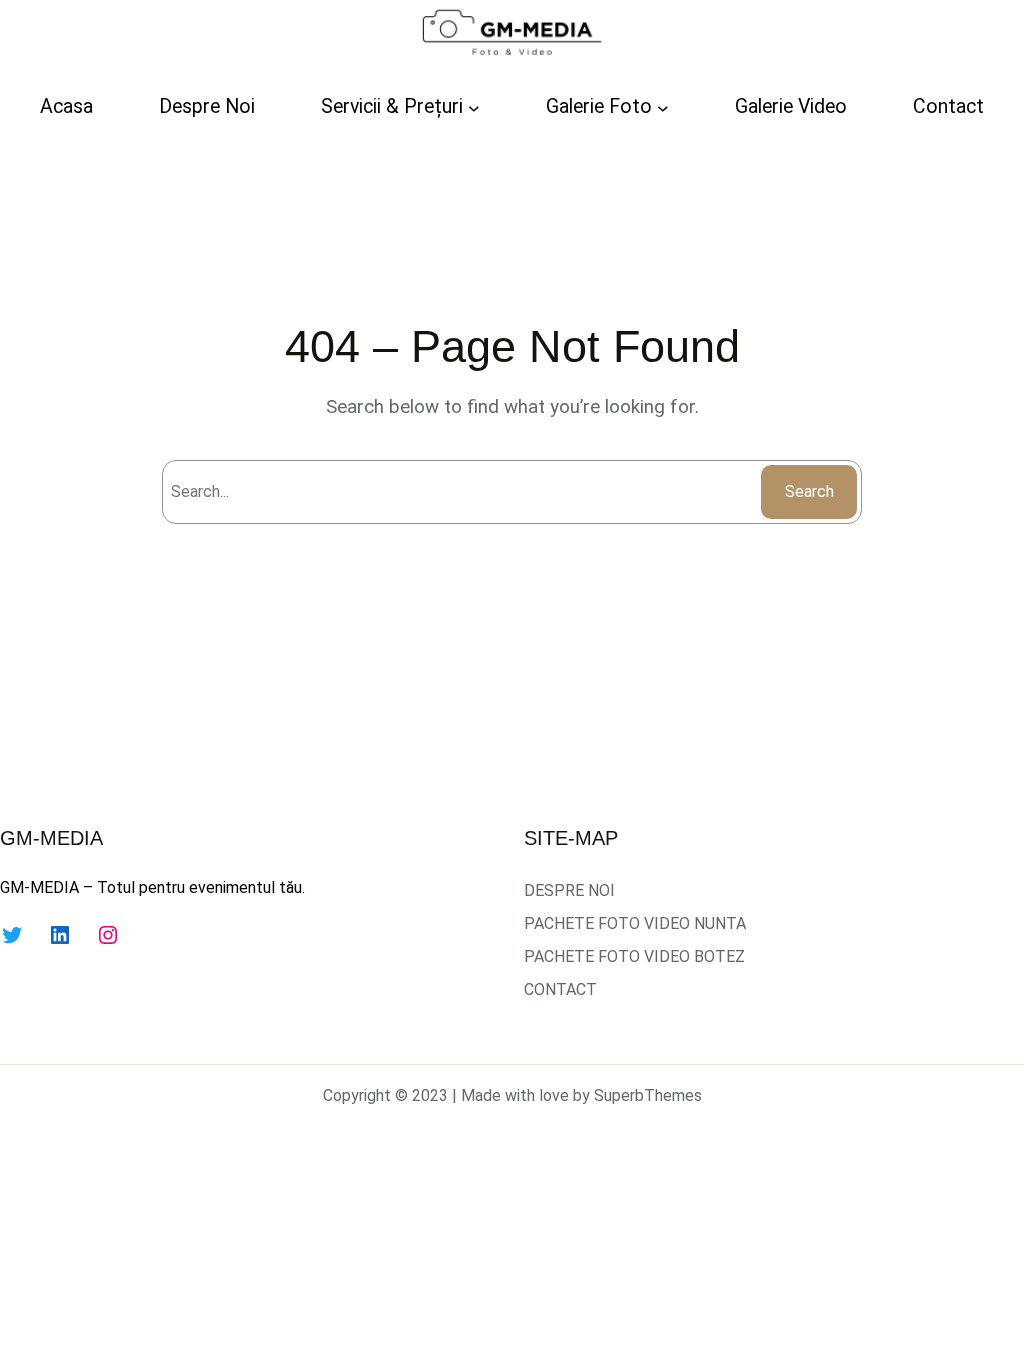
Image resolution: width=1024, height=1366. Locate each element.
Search (809, 491)
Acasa (66, 106)
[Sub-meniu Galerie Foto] (663, 107)
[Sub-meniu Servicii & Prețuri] (474, 107)
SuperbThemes (648, 1095)
